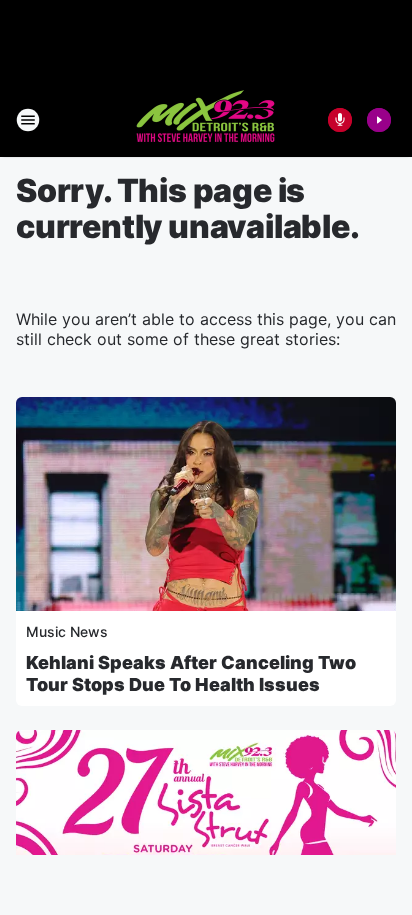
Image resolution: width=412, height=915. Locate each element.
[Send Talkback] (340, 120)
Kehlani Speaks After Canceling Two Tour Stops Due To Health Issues (191, 673)
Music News (67, 631)
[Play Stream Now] (379, 120)
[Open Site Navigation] (28, 120)
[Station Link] (206, 120)
